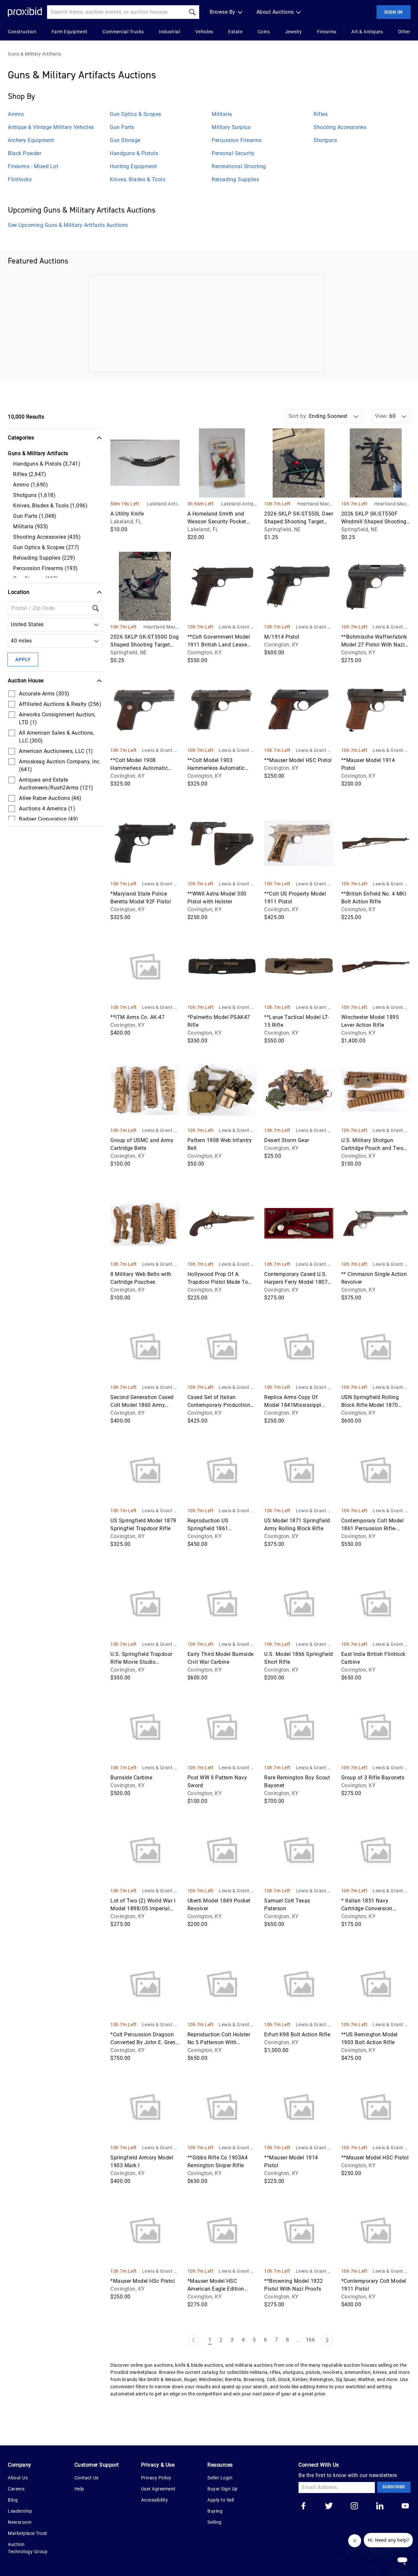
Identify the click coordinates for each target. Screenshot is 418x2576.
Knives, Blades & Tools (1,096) (50, 506)
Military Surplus (231, 127)
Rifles (321, 114)
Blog (13, 2500)
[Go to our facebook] (303, 2506)
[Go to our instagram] (354, 2506)
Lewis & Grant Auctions (238, 627)
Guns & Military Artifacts (35, 54)
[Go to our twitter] (329, 2506)
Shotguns (325, 140)
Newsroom (20, 2522)
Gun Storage (125, 140)
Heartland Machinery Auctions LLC (315, 504)
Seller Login (220, 2478)
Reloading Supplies (235, 179)
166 (310, 2340)
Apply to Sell (221, 2500)
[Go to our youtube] (405, 2506)
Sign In (394, 12)
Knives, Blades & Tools (137, 179)
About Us (18, 2478)
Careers (16, 2489)
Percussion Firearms (237, 140)
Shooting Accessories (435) (47, 537)
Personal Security (233, 153)
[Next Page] (327, 2340)
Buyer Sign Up (223, 2489)
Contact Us (87, 2478)
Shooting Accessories (340, 127)
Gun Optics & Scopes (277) (46, 547)
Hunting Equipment (133, 166)
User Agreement (158, 2489)
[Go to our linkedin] (380, 2506)
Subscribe (394, 2487)
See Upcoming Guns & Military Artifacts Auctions (68, 225)
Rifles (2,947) (30, 474)
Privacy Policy (156, 2478)
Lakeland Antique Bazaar (163, 504)
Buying (215, 2511)
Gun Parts (122, 127)
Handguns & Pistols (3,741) (47, 464)
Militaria (222, 114)
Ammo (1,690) (31, 485)
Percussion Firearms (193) (46, 568)
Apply (23, 660)
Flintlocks (20, 179)
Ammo (16, 114)
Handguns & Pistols (134, 153)
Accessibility (155, 2500)
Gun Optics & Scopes (136, 114)
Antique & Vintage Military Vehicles (51, 127)
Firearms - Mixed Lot (33, 166)
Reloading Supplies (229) (44, 558)
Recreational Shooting (239, 166)
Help (79, 2489)
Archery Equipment (31, 140)
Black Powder (24, 153)
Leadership (20, 2511)
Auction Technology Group (28, 2548)
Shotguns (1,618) (34, 495)
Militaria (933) (31, 526)
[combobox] (12, 625)
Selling (215, 2522)
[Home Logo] (25, 12)
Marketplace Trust (28, 2533)
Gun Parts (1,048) (35, 516)
